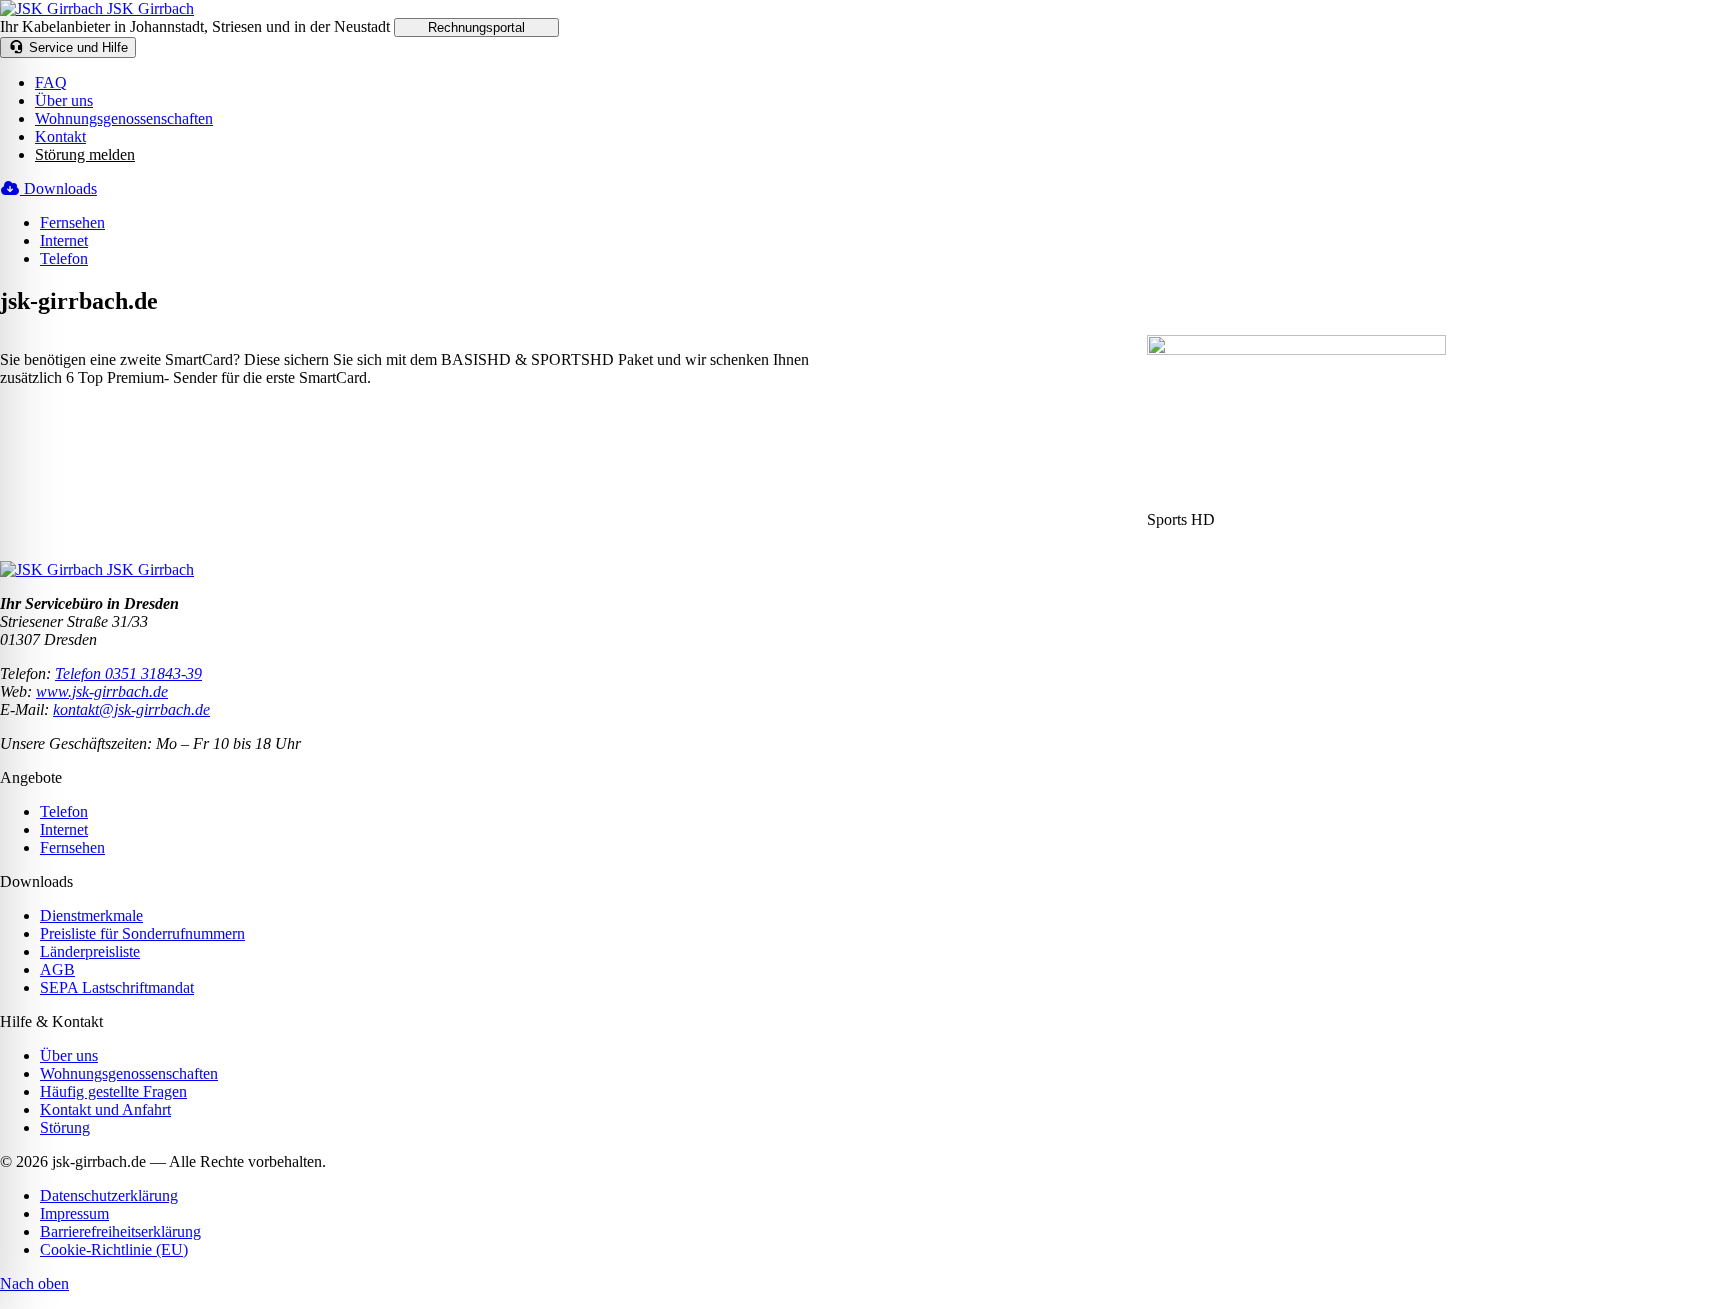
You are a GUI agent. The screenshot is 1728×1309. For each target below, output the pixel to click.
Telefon (64, 258)
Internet (64, 240)
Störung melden (85, 154)
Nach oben (34, 1283)
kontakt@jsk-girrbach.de (131, 709)
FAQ (51, 82)
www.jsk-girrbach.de (102, 691)
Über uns (64, 100)
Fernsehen (72, 222)
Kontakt (60, 136)
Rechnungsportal (476, 27)
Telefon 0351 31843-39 (128, 673)
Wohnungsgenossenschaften (124, 118)
